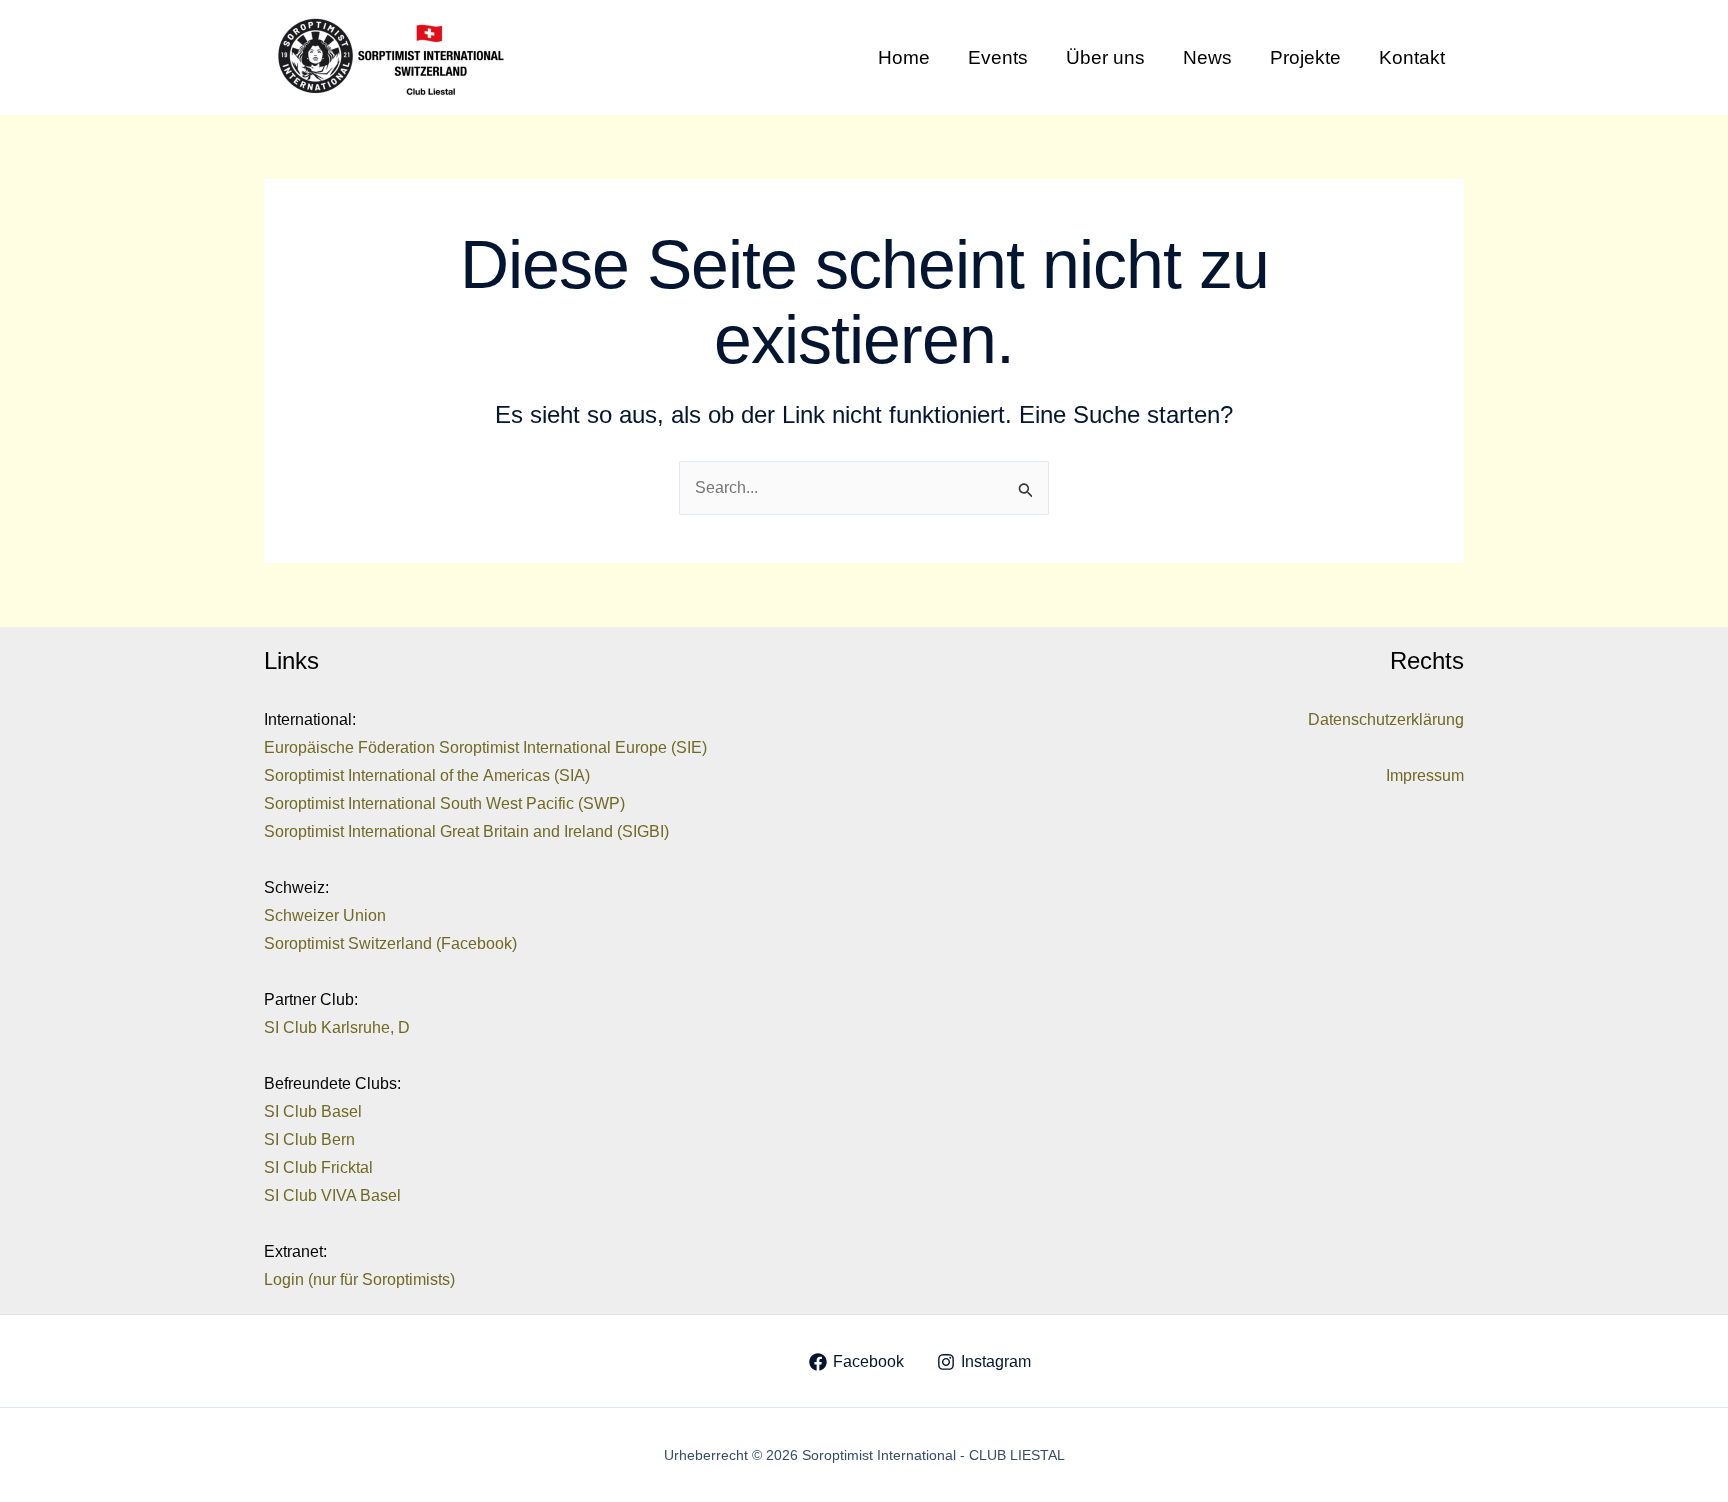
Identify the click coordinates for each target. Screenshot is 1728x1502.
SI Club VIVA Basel (332, 1195)
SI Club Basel (313, 1111)
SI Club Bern (309, 1139)
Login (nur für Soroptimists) (359, 1279)
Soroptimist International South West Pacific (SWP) (444, 803)
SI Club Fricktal (318, 1167)
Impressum (1425, 775)
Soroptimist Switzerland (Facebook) (390, 943)
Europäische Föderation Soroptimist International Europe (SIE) (485, 747)
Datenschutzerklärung (1386, 719)
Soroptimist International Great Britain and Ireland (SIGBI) (466, 831)
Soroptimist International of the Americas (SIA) (427, 775)
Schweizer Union (325, 915)
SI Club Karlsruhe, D (337, 1027)
